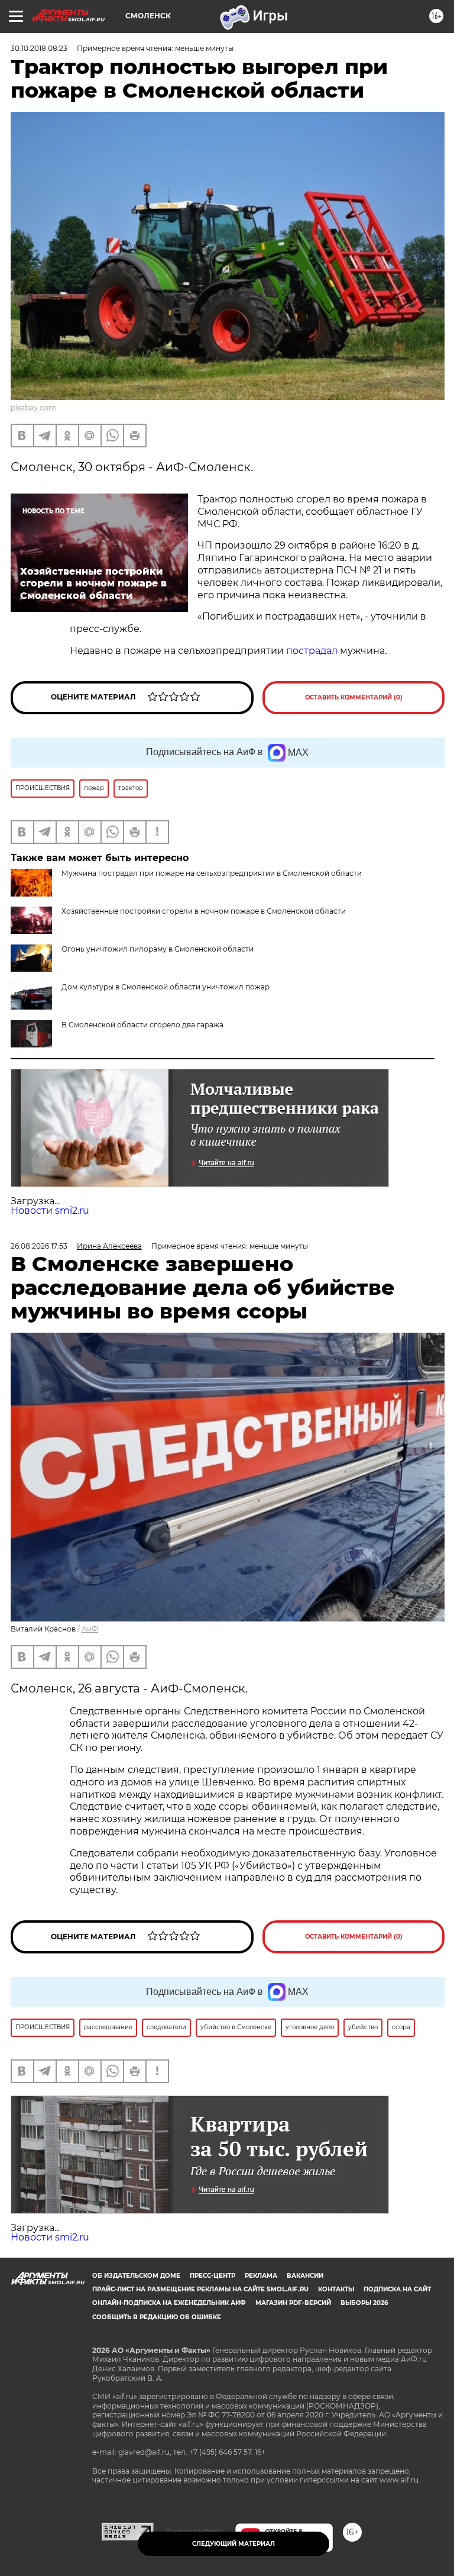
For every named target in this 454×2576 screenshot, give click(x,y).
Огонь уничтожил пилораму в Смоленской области (158, 949)
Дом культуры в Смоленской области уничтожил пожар (166, 987)
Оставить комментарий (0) (354, 697)
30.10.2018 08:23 (39, 48)
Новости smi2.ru (50, 1210)
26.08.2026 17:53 (39, 1246)
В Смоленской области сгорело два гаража (142, 1025)
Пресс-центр (213, 2276)
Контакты (336, 2289)
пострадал (312, 651)
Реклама (261, 2276)
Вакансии (305, 2276)
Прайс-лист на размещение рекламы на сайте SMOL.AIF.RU (200, 2289)
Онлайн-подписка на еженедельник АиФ (169, 2303)
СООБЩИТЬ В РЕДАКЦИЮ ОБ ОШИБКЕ (157, 2317)
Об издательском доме (136, 2276)
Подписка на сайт (397, 2289)
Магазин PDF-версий (293, 2303)
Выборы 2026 (364, 2303)
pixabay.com (33, 407)
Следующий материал (234, 2544)
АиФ (90, 1629)
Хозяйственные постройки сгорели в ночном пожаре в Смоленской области (204, 911)
